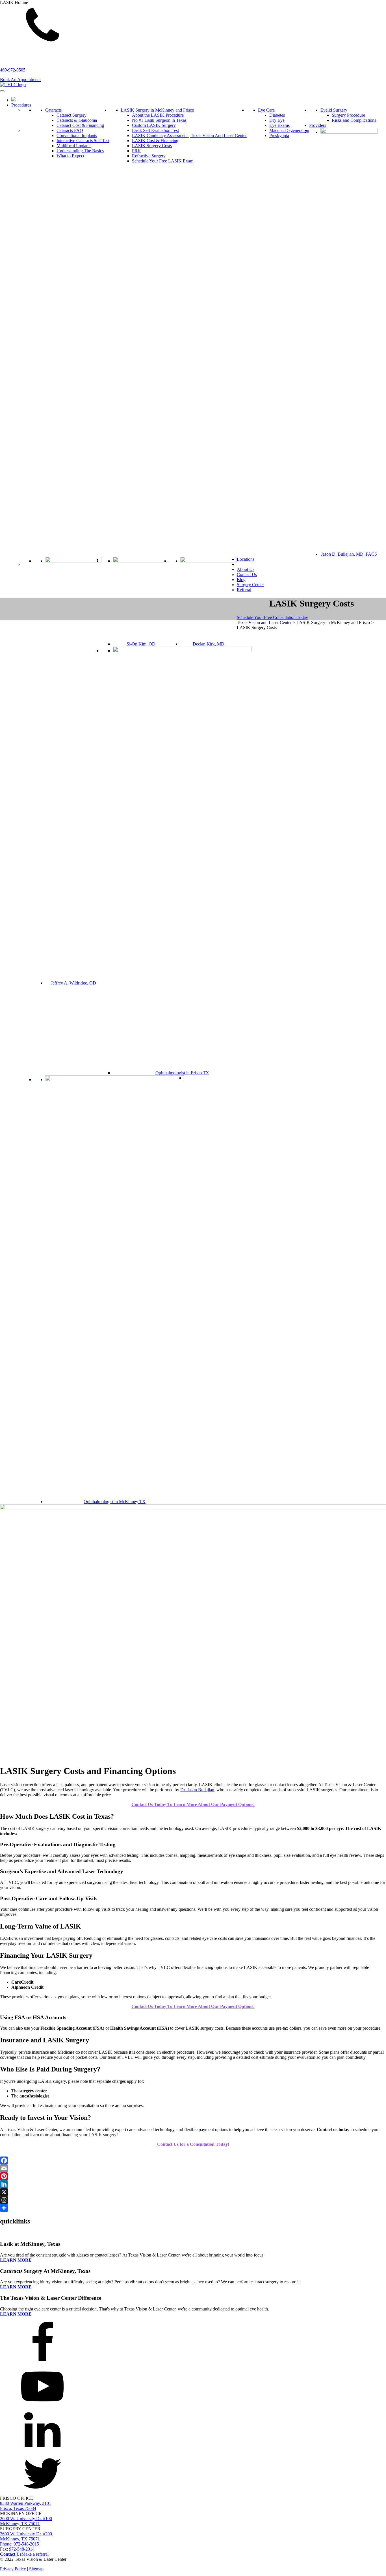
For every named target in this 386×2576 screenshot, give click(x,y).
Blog (241, 580)
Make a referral (35, 2554)
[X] (193, 2192)
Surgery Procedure (348, 115)
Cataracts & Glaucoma (77, 120)
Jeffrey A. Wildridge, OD (73, 983)
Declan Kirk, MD (209, 644)
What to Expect (70, 156)
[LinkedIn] (193, 2184)
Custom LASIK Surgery (154, 125)
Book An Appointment (20, 80)
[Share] (193, 2208)
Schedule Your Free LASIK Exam (163, 161)
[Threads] (193, 2200)
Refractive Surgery (149, 156)
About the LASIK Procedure (158, 115)
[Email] (193, 2168)
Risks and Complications (354, 120)
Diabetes (277, 115)
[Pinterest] (193, 2176)
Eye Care (266, 110)
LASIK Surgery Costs (152, 146)
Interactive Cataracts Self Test (83, 141)
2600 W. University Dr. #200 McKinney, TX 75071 (27, 2536)
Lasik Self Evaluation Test (155, 130)
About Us (246, 569)
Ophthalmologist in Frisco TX (182, 1073)
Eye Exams (279, 125)
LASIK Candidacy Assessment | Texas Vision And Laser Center (189, 135)
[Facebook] (193, 2160)
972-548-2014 (22, 2549)
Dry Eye (277, 120)
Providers (318, 125)
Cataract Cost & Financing (80, 125)
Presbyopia (279, 135)
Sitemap (36, 2569)
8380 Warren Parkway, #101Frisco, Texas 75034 (26, 2506)
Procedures (21, 105)
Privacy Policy (13, 2569)
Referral (244, 590)
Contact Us (247, 574)
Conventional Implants (77, 135)
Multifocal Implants (74, 146)
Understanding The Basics (80, 151)
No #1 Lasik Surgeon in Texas (159, 120)
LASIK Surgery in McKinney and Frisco (157, 110)
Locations (246, 559)
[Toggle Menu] (2, 91)
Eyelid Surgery (334, 110)
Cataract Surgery (71, 115)
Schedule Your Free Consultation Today (272, 617)
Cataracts (53, 110)
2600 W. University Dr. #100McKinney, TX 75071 (26, 2521)
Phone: (19, 2544)
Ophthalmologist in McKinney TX (115, 1502)
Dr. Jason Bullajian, (198, 1790)
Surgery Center (250, 585)
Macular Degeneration (289, 130)
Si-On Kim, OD (141, 644)
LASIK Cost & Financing (155, 141)
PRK (136, 151)
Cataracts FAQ (70, 130)
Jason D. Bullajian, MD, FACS (349, 554)
